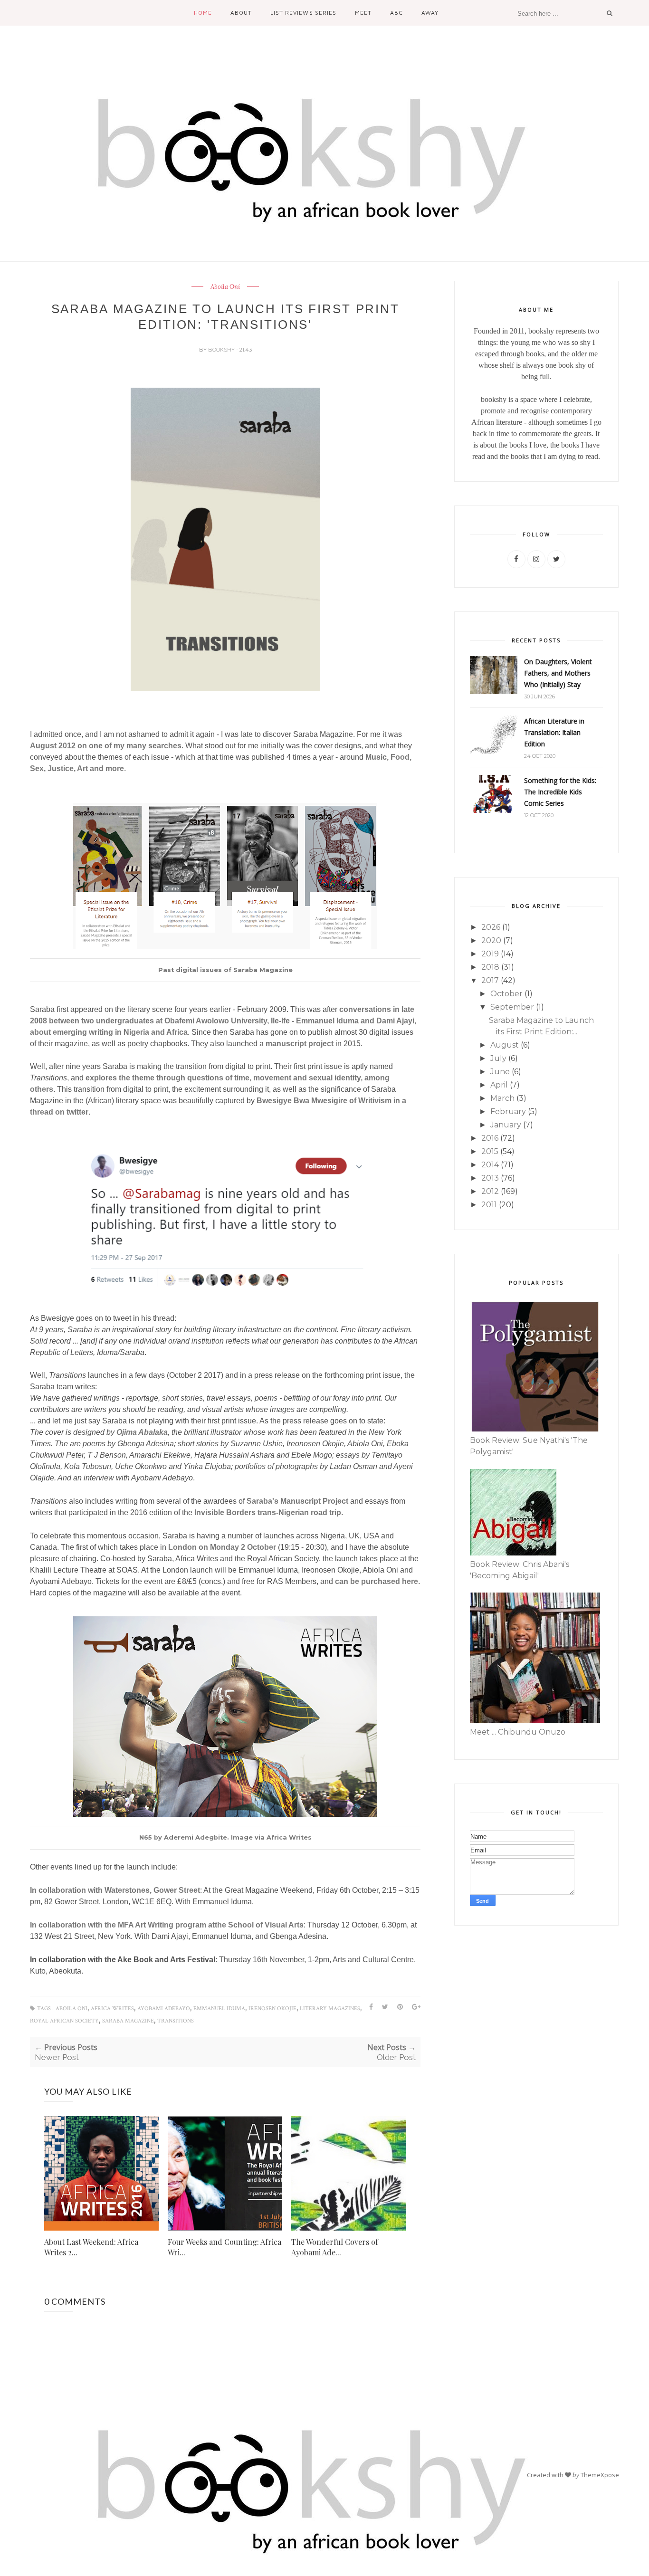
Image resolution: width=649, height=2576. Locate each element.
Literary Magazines (330, 2008)
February (508, 1111)
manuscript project (300, 1044)
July (498, 1058)
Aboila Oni (225, 287)
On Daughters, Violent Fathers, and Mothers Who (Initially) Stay (558, 673)
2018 (490, 967)
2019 (490, 954)
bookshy (222, 350)
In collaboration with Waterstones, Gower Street (115, 1890)
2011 (489, 1205)
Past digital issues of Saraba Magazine (225, 970)
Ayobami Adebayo (164, 2008)
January (506, 1125)
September (512, 1007)
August (505, 1045)
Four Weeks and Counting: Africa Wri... (224, 2247)
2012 (490, 1191)
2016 (490, 1138)
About (241, 13)
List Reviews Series (303, 13)
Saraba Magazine (128, 2021)
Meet (363, 13)
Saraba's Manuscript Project (298, 1501)
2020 (491, 940)
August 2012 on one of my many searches (106, 746)
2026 (491, 927)
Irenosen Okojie (272, 2008)
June (500, 1072)
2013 (490, 1178)
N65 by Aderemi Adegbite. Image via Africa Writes (225, 1837)
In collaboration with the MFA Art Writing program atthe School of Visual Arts (167, 1925)
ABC (396, 13)
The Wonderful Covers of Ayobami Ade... (335, 2247)
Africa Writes (112, 2008)
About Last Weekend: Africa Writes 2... (91, 2247)
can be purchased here (377, 1581)
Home (203, 13)
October (506, 994)
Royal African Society (64, 2021)
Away (430, 13)
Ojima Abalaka (142, 1432)
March (502, 1098)
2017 (490, 980)
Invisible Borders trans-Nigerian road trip (268, 1512)
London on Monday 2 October (222, 1547)
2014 (490, 1165)
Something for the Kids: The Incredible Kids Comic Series (560, 792)
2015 (490, 1151)
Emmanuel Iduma (219, 2008)
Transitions (176, 2021)
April (499, 1085)
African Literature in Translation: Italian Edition (554, 732)
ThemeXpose (600, 2475)
